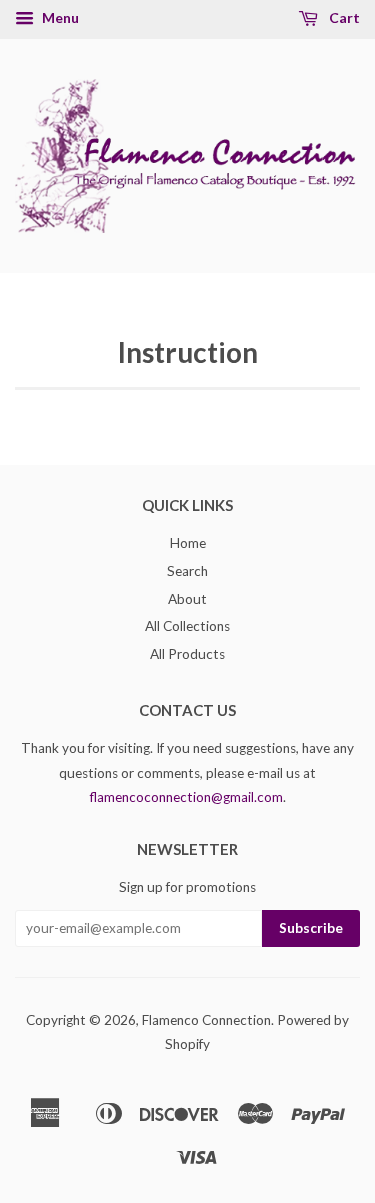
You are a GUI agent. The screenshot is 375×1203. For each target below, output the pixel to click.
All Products (187, 654)
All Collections (187, 626)
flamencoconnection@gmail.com (186, 797)
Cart (343, 17)
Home (188, 543)
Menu (59, 17)
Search (187, 571)
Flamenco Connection (206, 1020)
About (187, 599)
